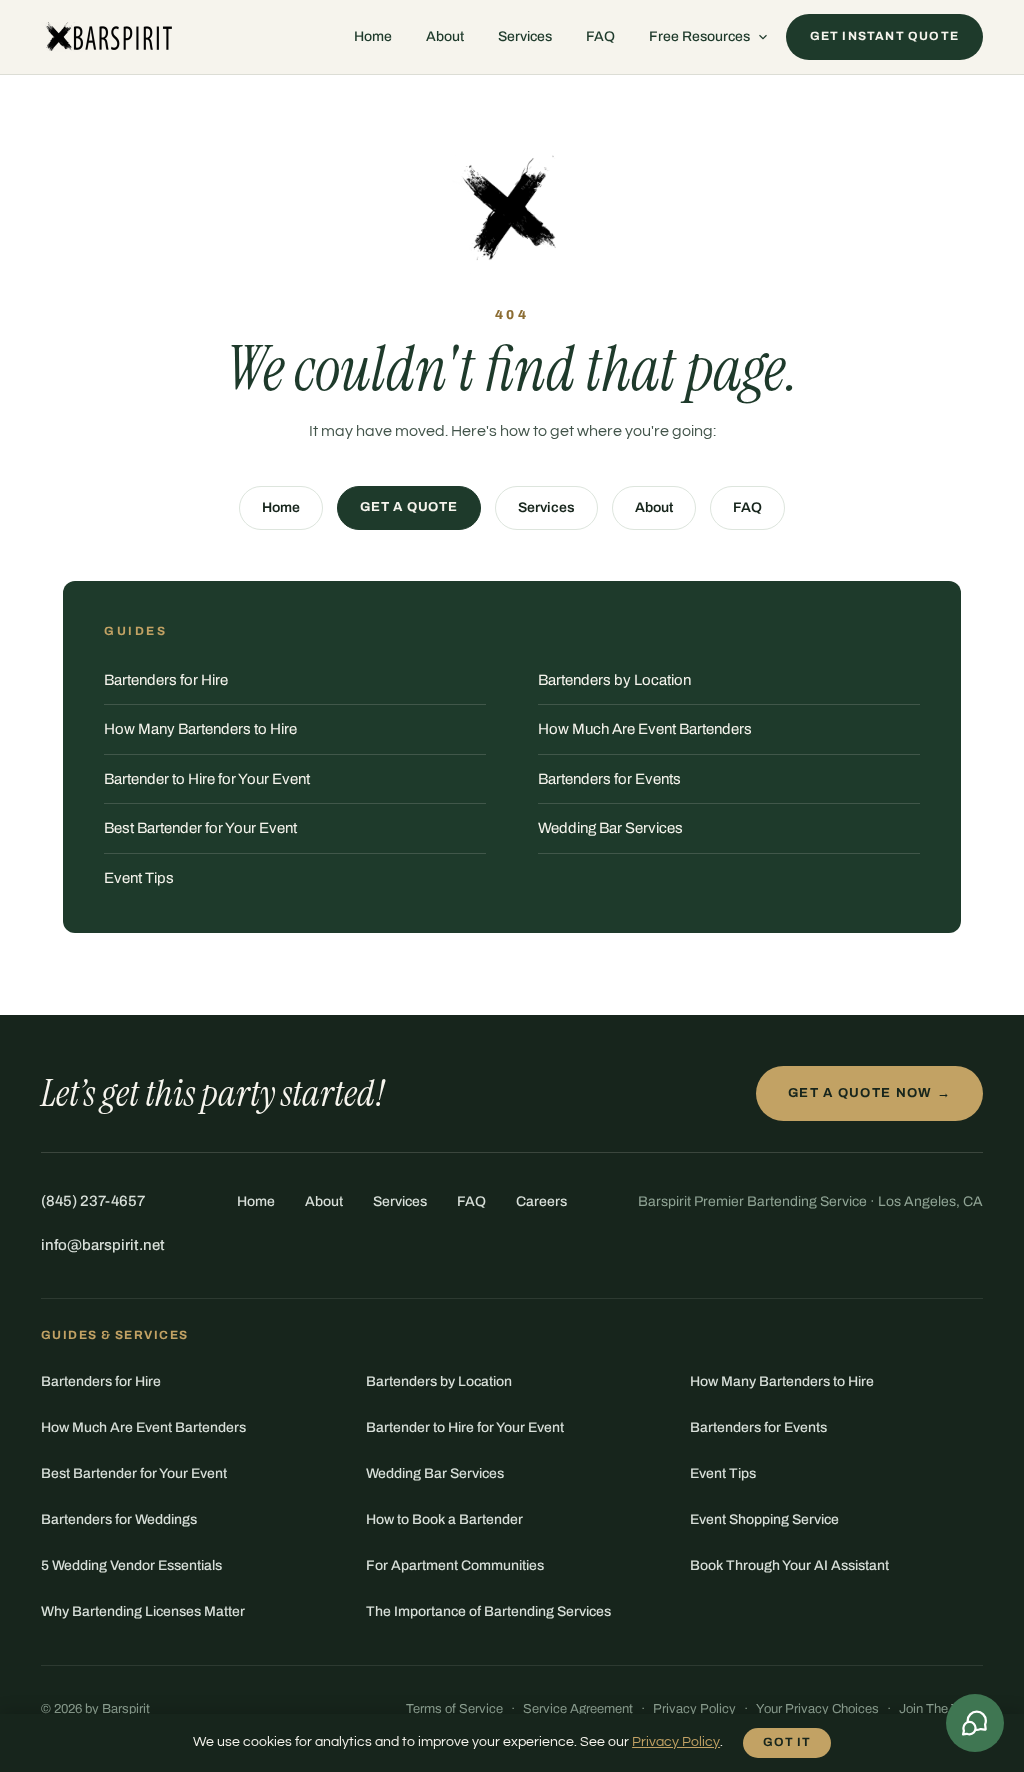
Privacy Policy (694, 1709)
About (445, 36)
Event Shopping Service (764, 1519)
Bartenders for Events (609, 779)
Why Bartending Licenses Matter (143, 1611)
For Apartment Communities (455, 1565)
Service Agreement (578, 1709)
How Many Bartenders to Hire (200, 729)
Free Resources (699, 36)
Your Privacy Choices (817, 1709)
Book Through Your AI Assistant (789, 1565)
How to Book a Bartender (444, 1519)
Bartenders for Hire (166, 680)
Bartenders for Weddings (119, 1519)
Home (373, 36)
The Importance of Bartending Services (488, 1611)
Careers (541, 1201)
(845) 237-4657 (93, 1201)
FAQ (600, 36)
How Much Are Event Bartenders (645, 729)
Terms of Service (454, 1709)
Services (525, 36)
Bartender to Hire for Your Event (207, 779)
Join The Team (941, 1709)
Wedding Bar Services (610, 828)
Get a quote (409, 507)
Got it (787, 1742)
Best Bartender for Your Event (200, 828)
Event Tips (139, 878)
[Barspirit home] (107, 37)
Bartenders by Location (614, 680)
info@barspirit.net (103, 1245)
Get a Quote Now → (869, 1093)
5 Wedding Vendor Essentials (131, 1565)
